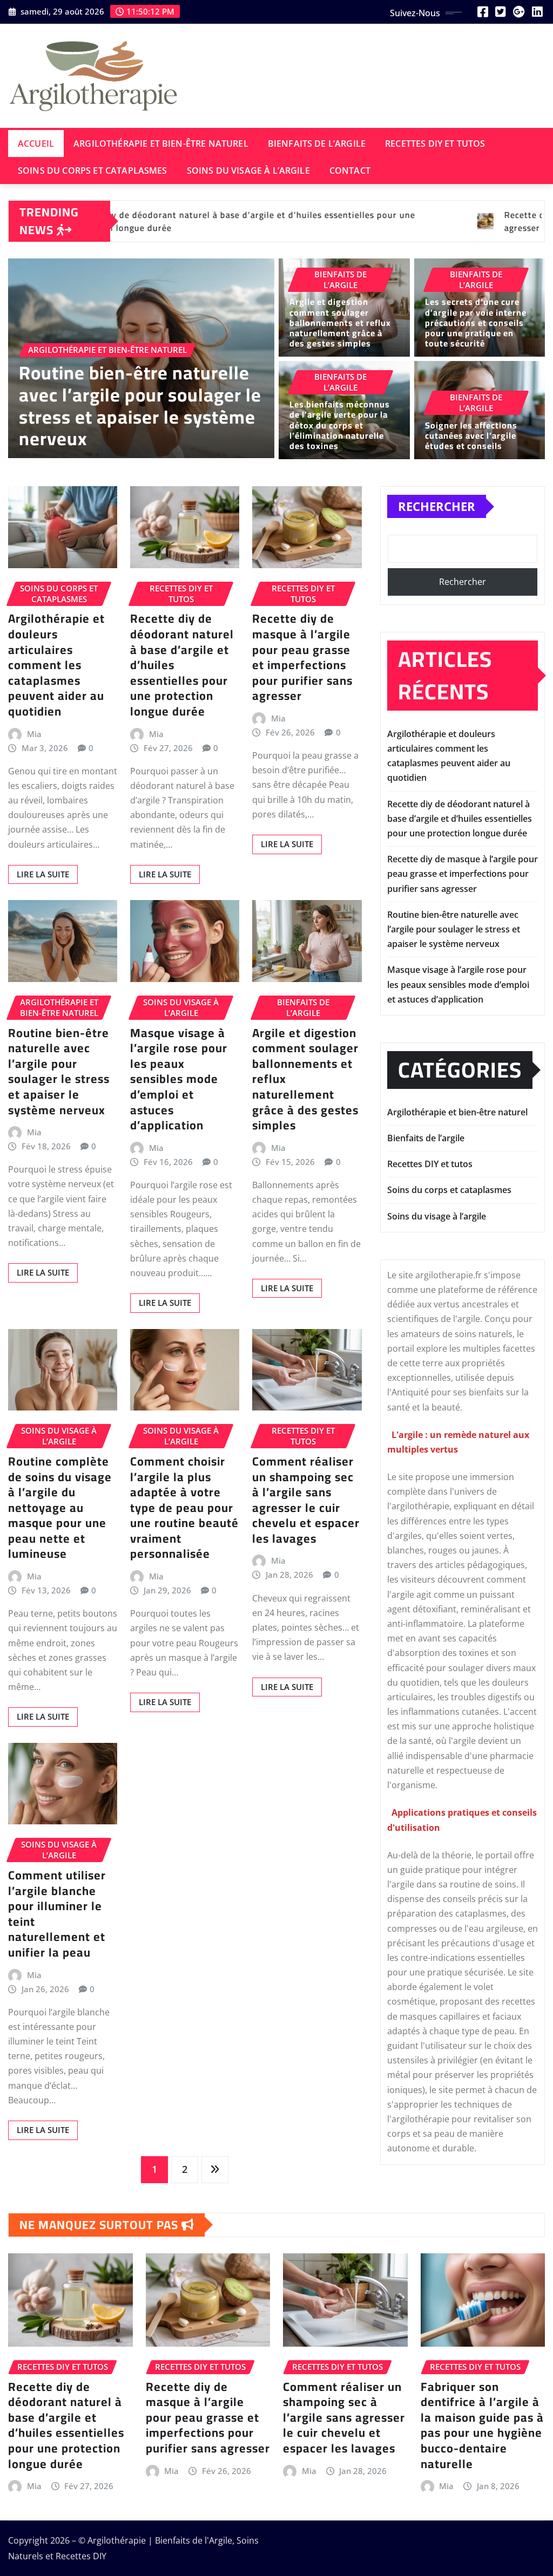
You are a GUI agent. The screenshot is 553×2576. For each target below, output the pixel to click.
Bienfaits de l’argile (317, 144)
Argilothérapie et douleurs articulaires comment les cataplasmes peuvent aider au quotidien (56, 665)
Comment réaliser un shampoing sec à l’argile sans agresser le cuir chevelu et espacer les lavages (306, 1500)
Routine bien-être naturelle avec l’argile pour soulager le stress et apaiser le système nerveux (140, 406)
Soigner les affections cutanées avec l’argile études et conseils (471, 435)
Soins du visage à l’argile (248, 171)
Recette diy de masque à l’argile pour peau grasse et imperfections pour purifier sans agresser (302, 657)
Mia (34, 734)
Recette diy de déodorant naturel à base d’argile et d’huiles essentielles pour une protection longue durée (460, 819)
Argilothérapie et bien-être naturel (161, 144)
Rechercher (437, 506)
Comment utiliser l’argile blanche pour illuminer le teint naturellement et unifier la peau (57, 1914)
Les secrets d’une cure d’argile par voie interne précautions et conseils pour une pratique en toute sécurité (476, 322)
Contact (350, 171)
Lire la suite (43, 874)
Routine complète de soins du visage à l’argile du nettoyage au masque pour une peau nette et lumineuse (60, 1508)
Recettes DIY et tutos (435, 144)
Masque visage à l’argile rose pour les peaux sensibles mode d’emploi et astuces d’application (179, 1079)
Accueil (36, 144)
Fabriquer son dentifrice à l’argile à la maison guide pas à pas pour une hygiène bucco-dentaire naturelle (482, 2425)
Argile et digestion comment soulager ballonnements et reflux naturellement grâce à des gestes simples (340, 322)
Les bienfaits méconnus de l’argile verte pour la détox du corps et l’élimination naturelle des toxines (340, 425)
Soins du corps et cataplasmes (93, 171)
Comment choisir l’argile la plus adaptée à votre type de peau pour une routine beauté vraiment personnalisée (184, 1508)
